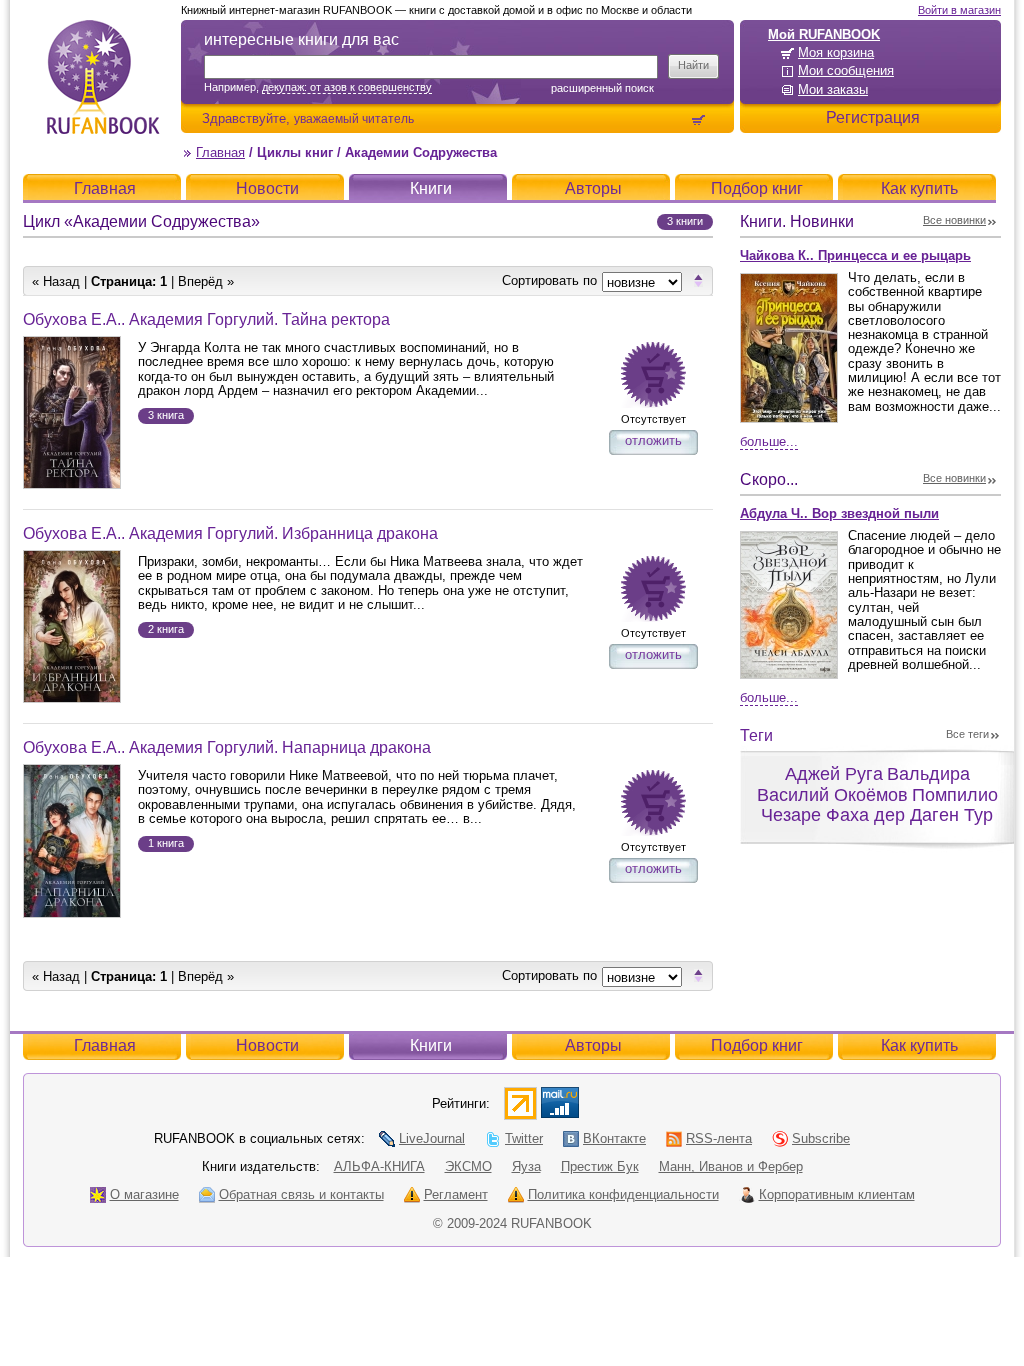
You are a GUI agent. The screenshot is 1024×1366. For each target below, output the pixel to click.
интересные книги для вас (301, 39)
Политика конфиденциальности (623, 1194)
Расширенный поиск (602, 88)
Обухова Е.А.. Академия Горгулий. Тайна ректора (206, 319)
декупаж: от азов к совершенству (347, 87)
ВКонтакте (614, 1138)
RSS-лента (719, 1138)
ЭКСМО (468, 1166)
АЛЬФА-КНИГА (379, 1166)
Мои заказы (833, 89)
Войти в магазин (959, 10)
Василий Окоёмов (832, 795)
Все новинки (954, 220)
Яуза (526, 1166)
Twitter (524, 1138)
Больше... (769, 441)
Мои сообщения (846, 70)
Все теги (967, 734)
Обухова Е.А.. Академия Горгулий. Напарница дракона (227, 747)
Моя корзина (836, 52)
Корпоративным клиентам (837, 1194)
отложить (653, 440)
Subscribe (821, 1138)
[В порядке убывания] (698, 280)
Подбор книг (757, 188)
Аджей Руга (834, 774)
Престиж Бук (600, 1166)
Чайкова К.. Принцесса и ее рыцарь (855, 255)
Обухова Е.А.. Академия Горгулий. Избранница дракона (230, 533)
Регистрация (873, 117)
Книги (431, 188)
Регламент (456, 1194)
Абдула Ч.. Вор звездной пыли (839, 513)
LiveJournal (432, 1138)
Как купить (919, 188)
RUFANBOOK (103, 77)
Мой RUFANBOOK (824, 34)
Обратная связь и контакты (301, 1194)
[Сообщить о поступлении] (653, 374)
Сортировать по (549, 280)
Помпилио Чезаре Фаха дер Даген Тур (879, 805)
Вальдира (928, 774)
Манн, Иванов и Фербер (731, 1166)
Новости (267, 188)
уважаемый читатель (354, 118)
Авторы (593, 188)
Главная (220, 152)
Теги (756, 735)
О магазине (144, 1194)
